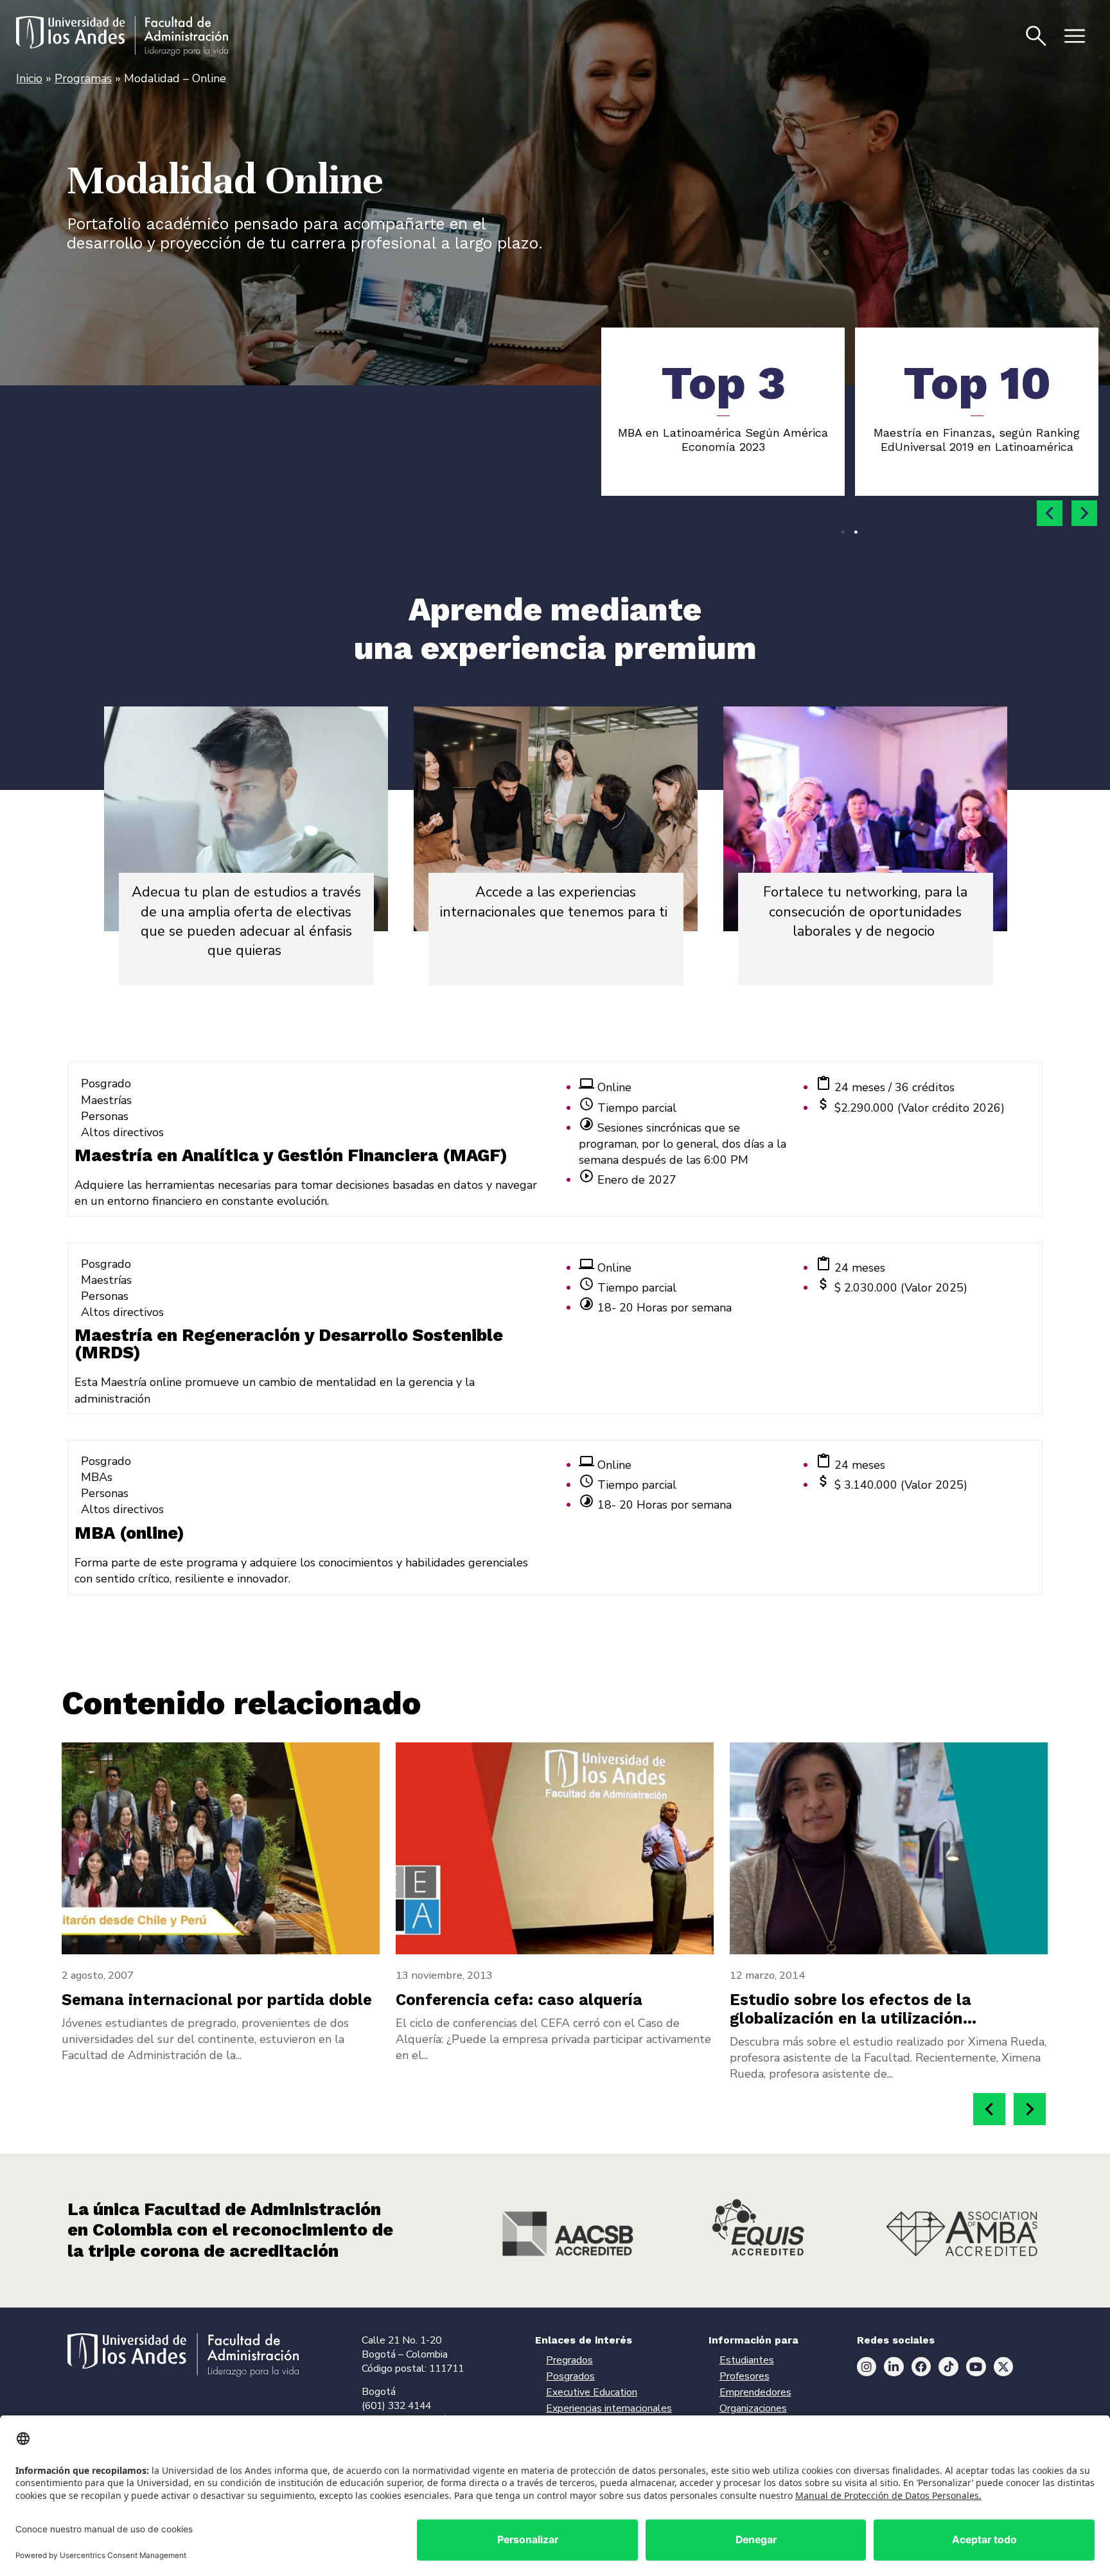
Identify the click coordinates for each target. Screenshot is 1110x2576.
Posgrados (570, 2376)
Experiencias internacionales (609, 2408)
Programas (83, 78)
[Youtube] (976, 2367)
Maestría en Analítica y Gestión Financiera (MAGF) (291, 1155)
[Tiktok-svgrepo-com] (948, 2367)
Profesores (744, 2376)
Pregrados (569, 2360)
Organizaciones (753, 2408)
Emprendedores (755, 2392)
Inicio (29, 78)
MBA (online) (129, 1533)
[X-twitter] (1004, 2367)
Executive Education (592, 2392)
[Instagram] (867, 2367)
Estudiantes (747, 2360)
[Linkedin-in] (894, 2367)
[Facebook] (921, 2367)
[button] (1050, 513)
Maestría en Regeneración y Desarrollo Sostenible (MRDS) (289, 1344)
